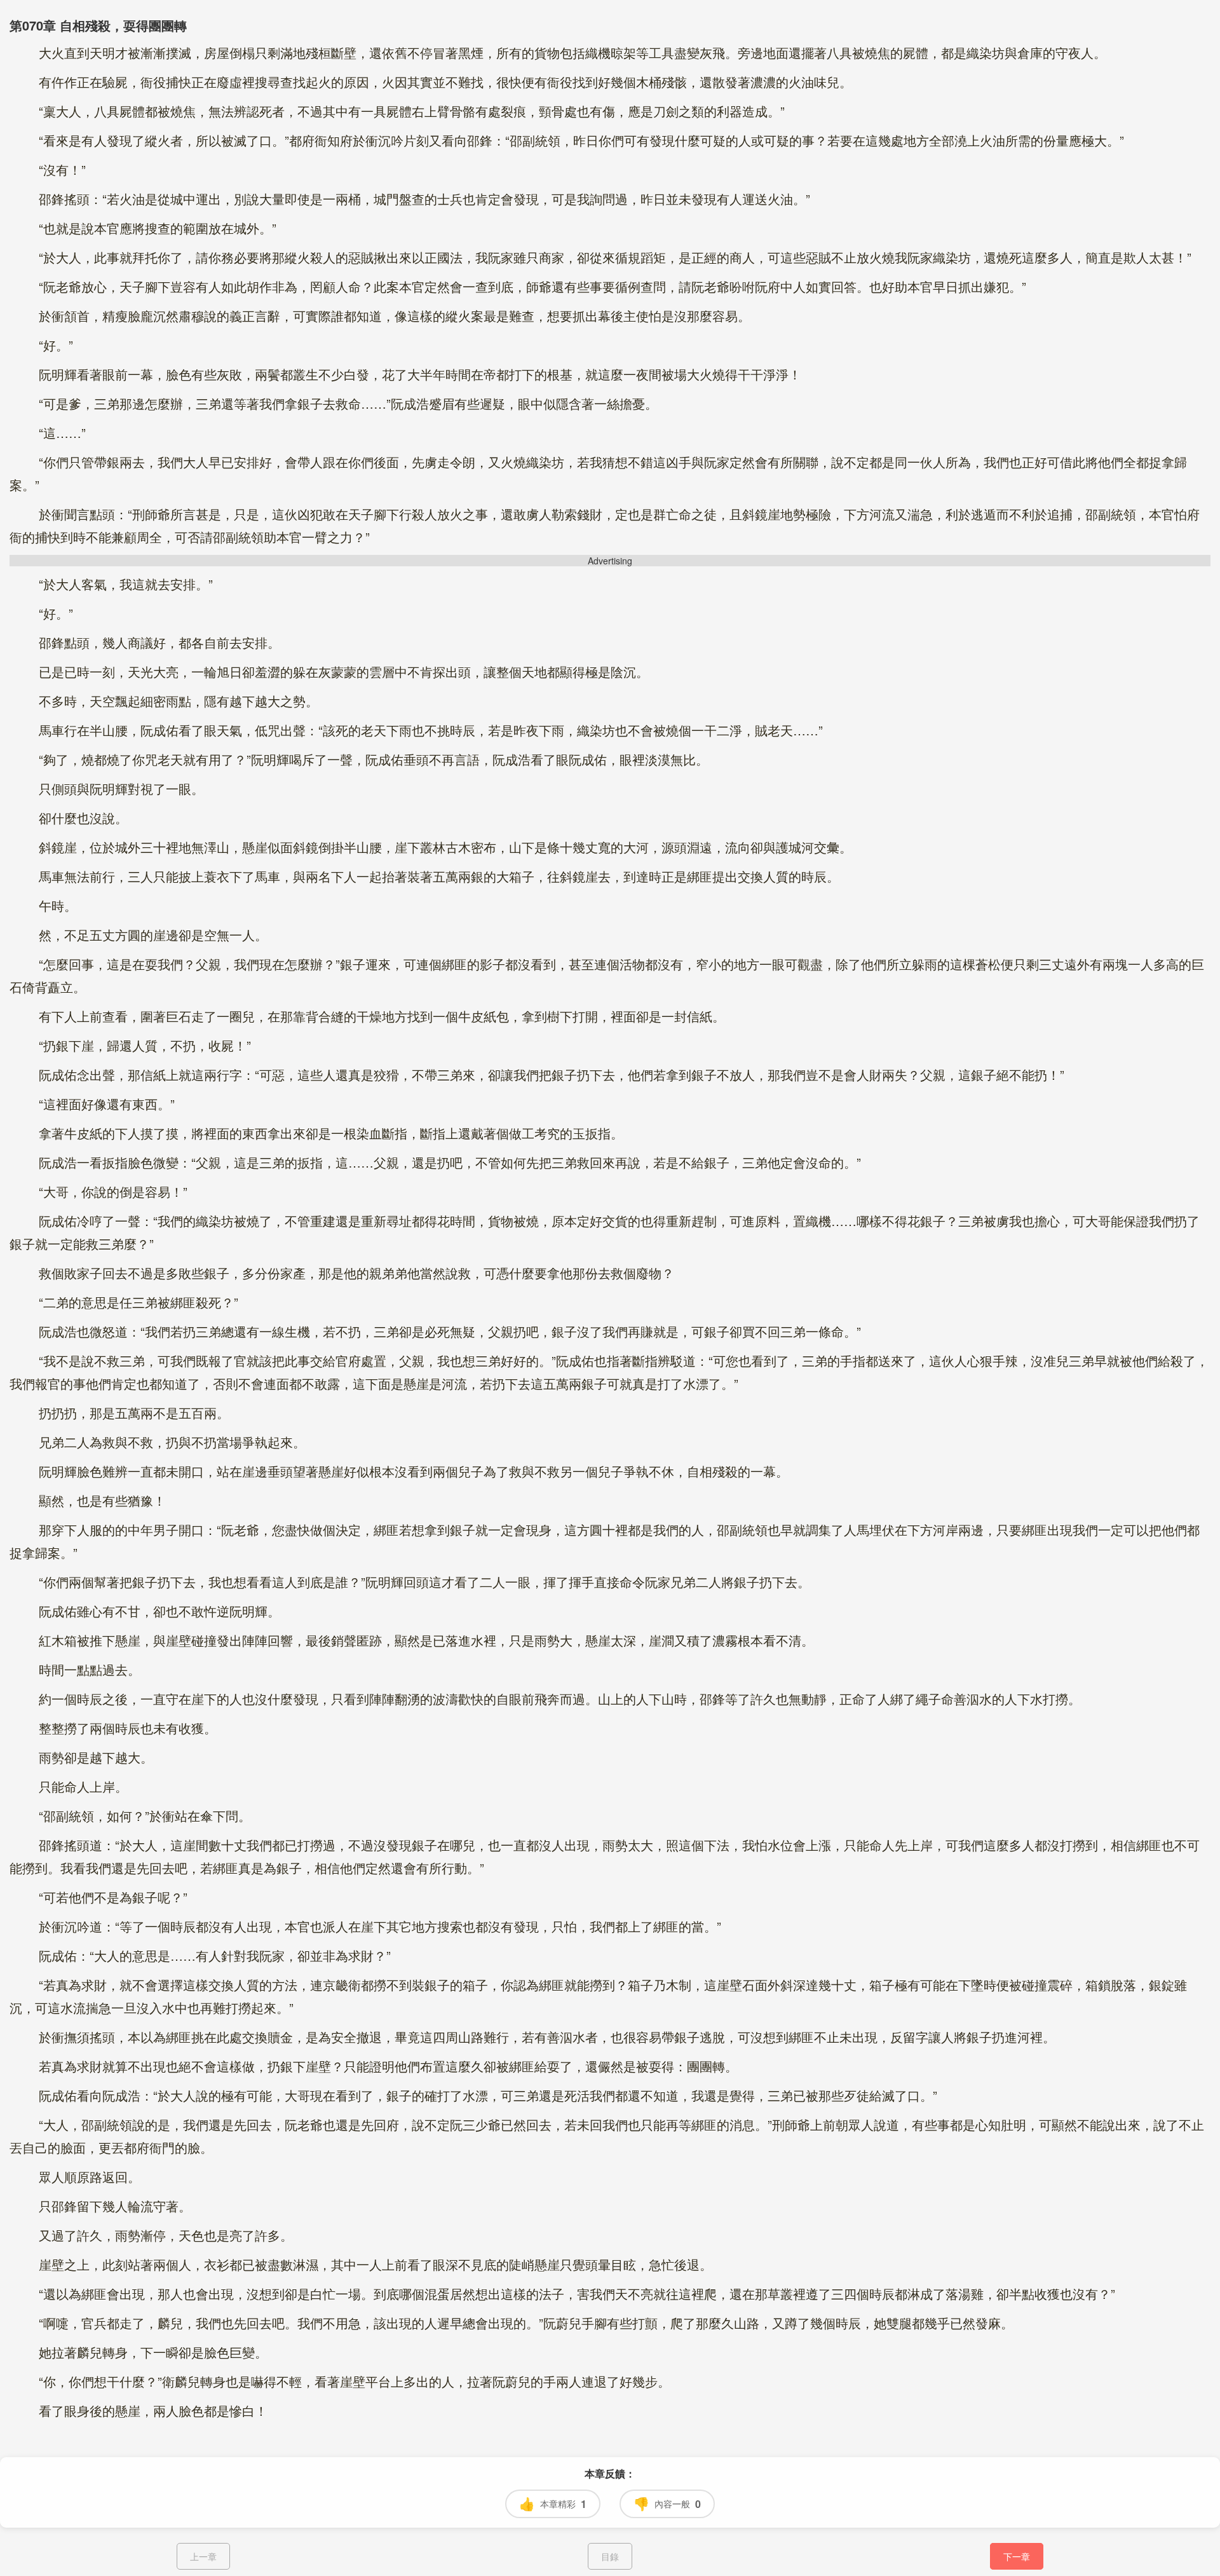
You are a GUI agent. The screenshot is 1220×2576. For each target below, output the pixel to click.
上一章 (203, 2556)
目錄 (610, 2556)
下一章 (1017, 2556)
